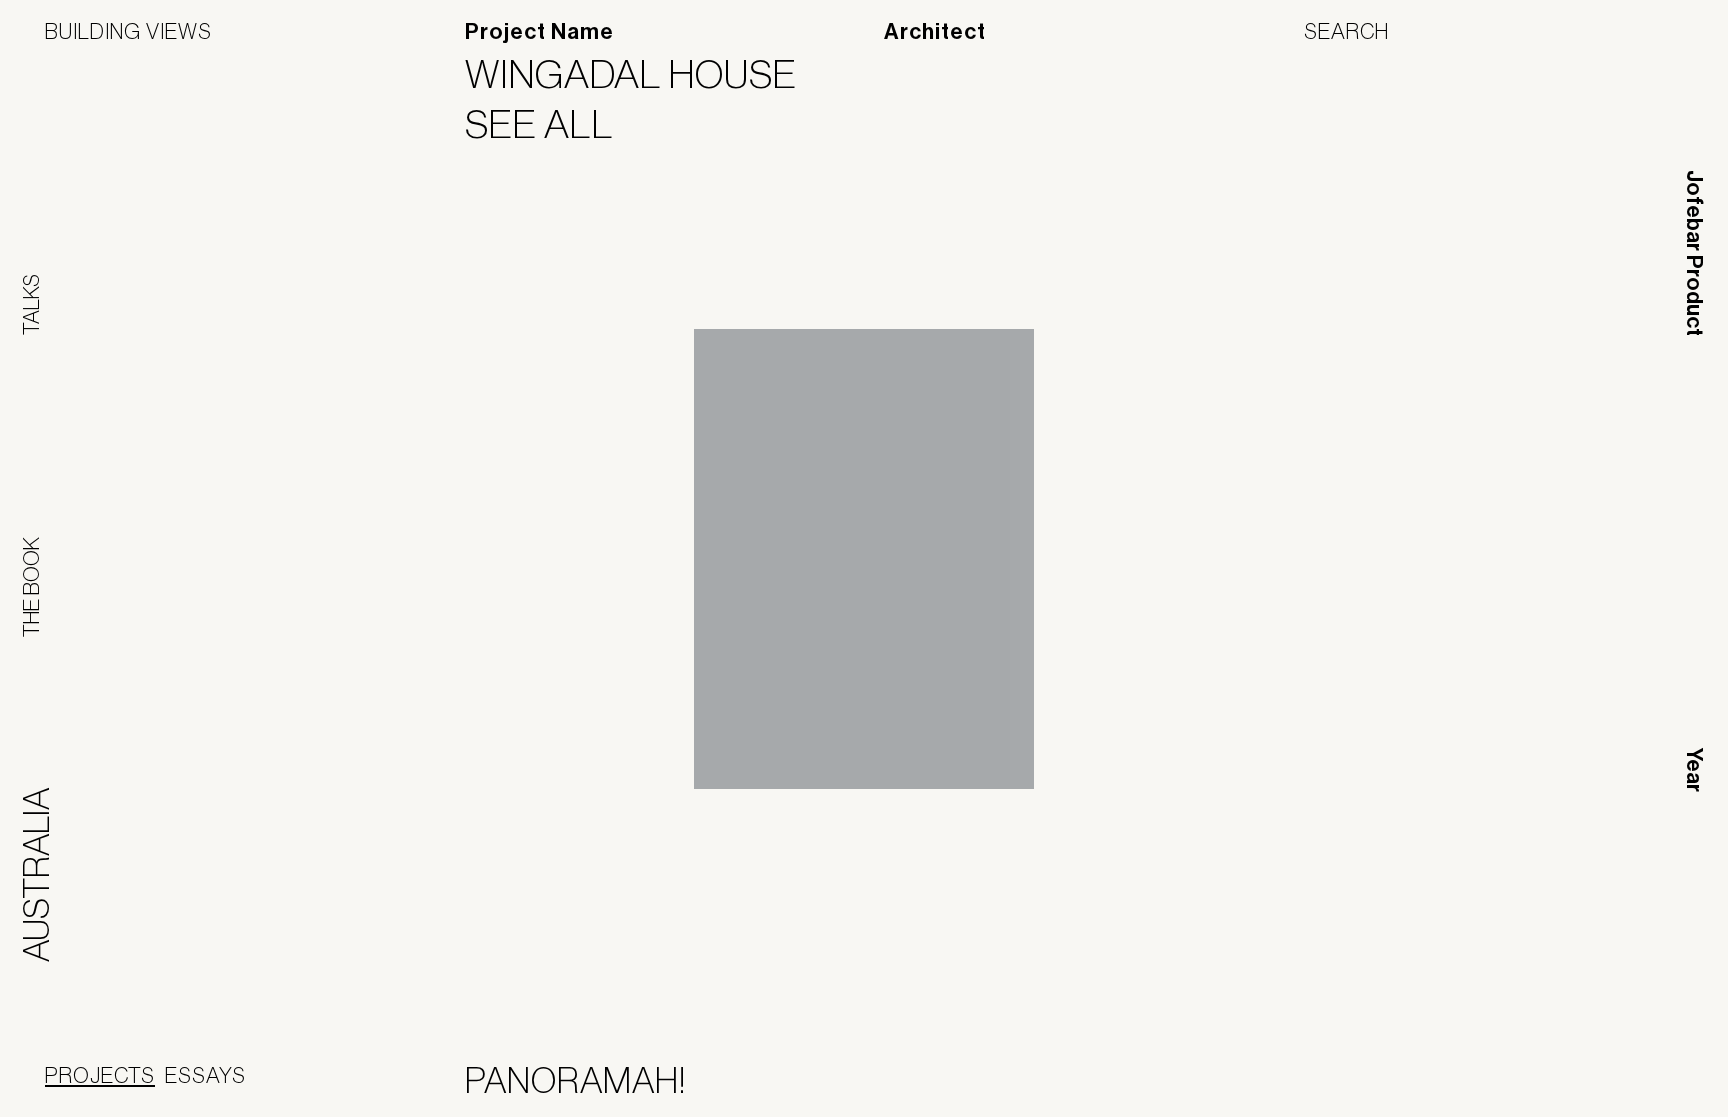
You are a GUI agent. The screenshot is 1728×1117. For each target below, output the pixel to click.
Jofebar (1630, 1077)
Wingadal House (643, 74)
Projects (100, 1075)
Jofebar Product (1694, 253)
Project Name (539, 32)
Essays (205, 1075)
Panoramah (1502, 1084)
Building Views (128, 31)
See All (552, 124)
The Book (31, 587)
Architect (935, 32)
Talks (31, 304)
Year (1694, 770)
